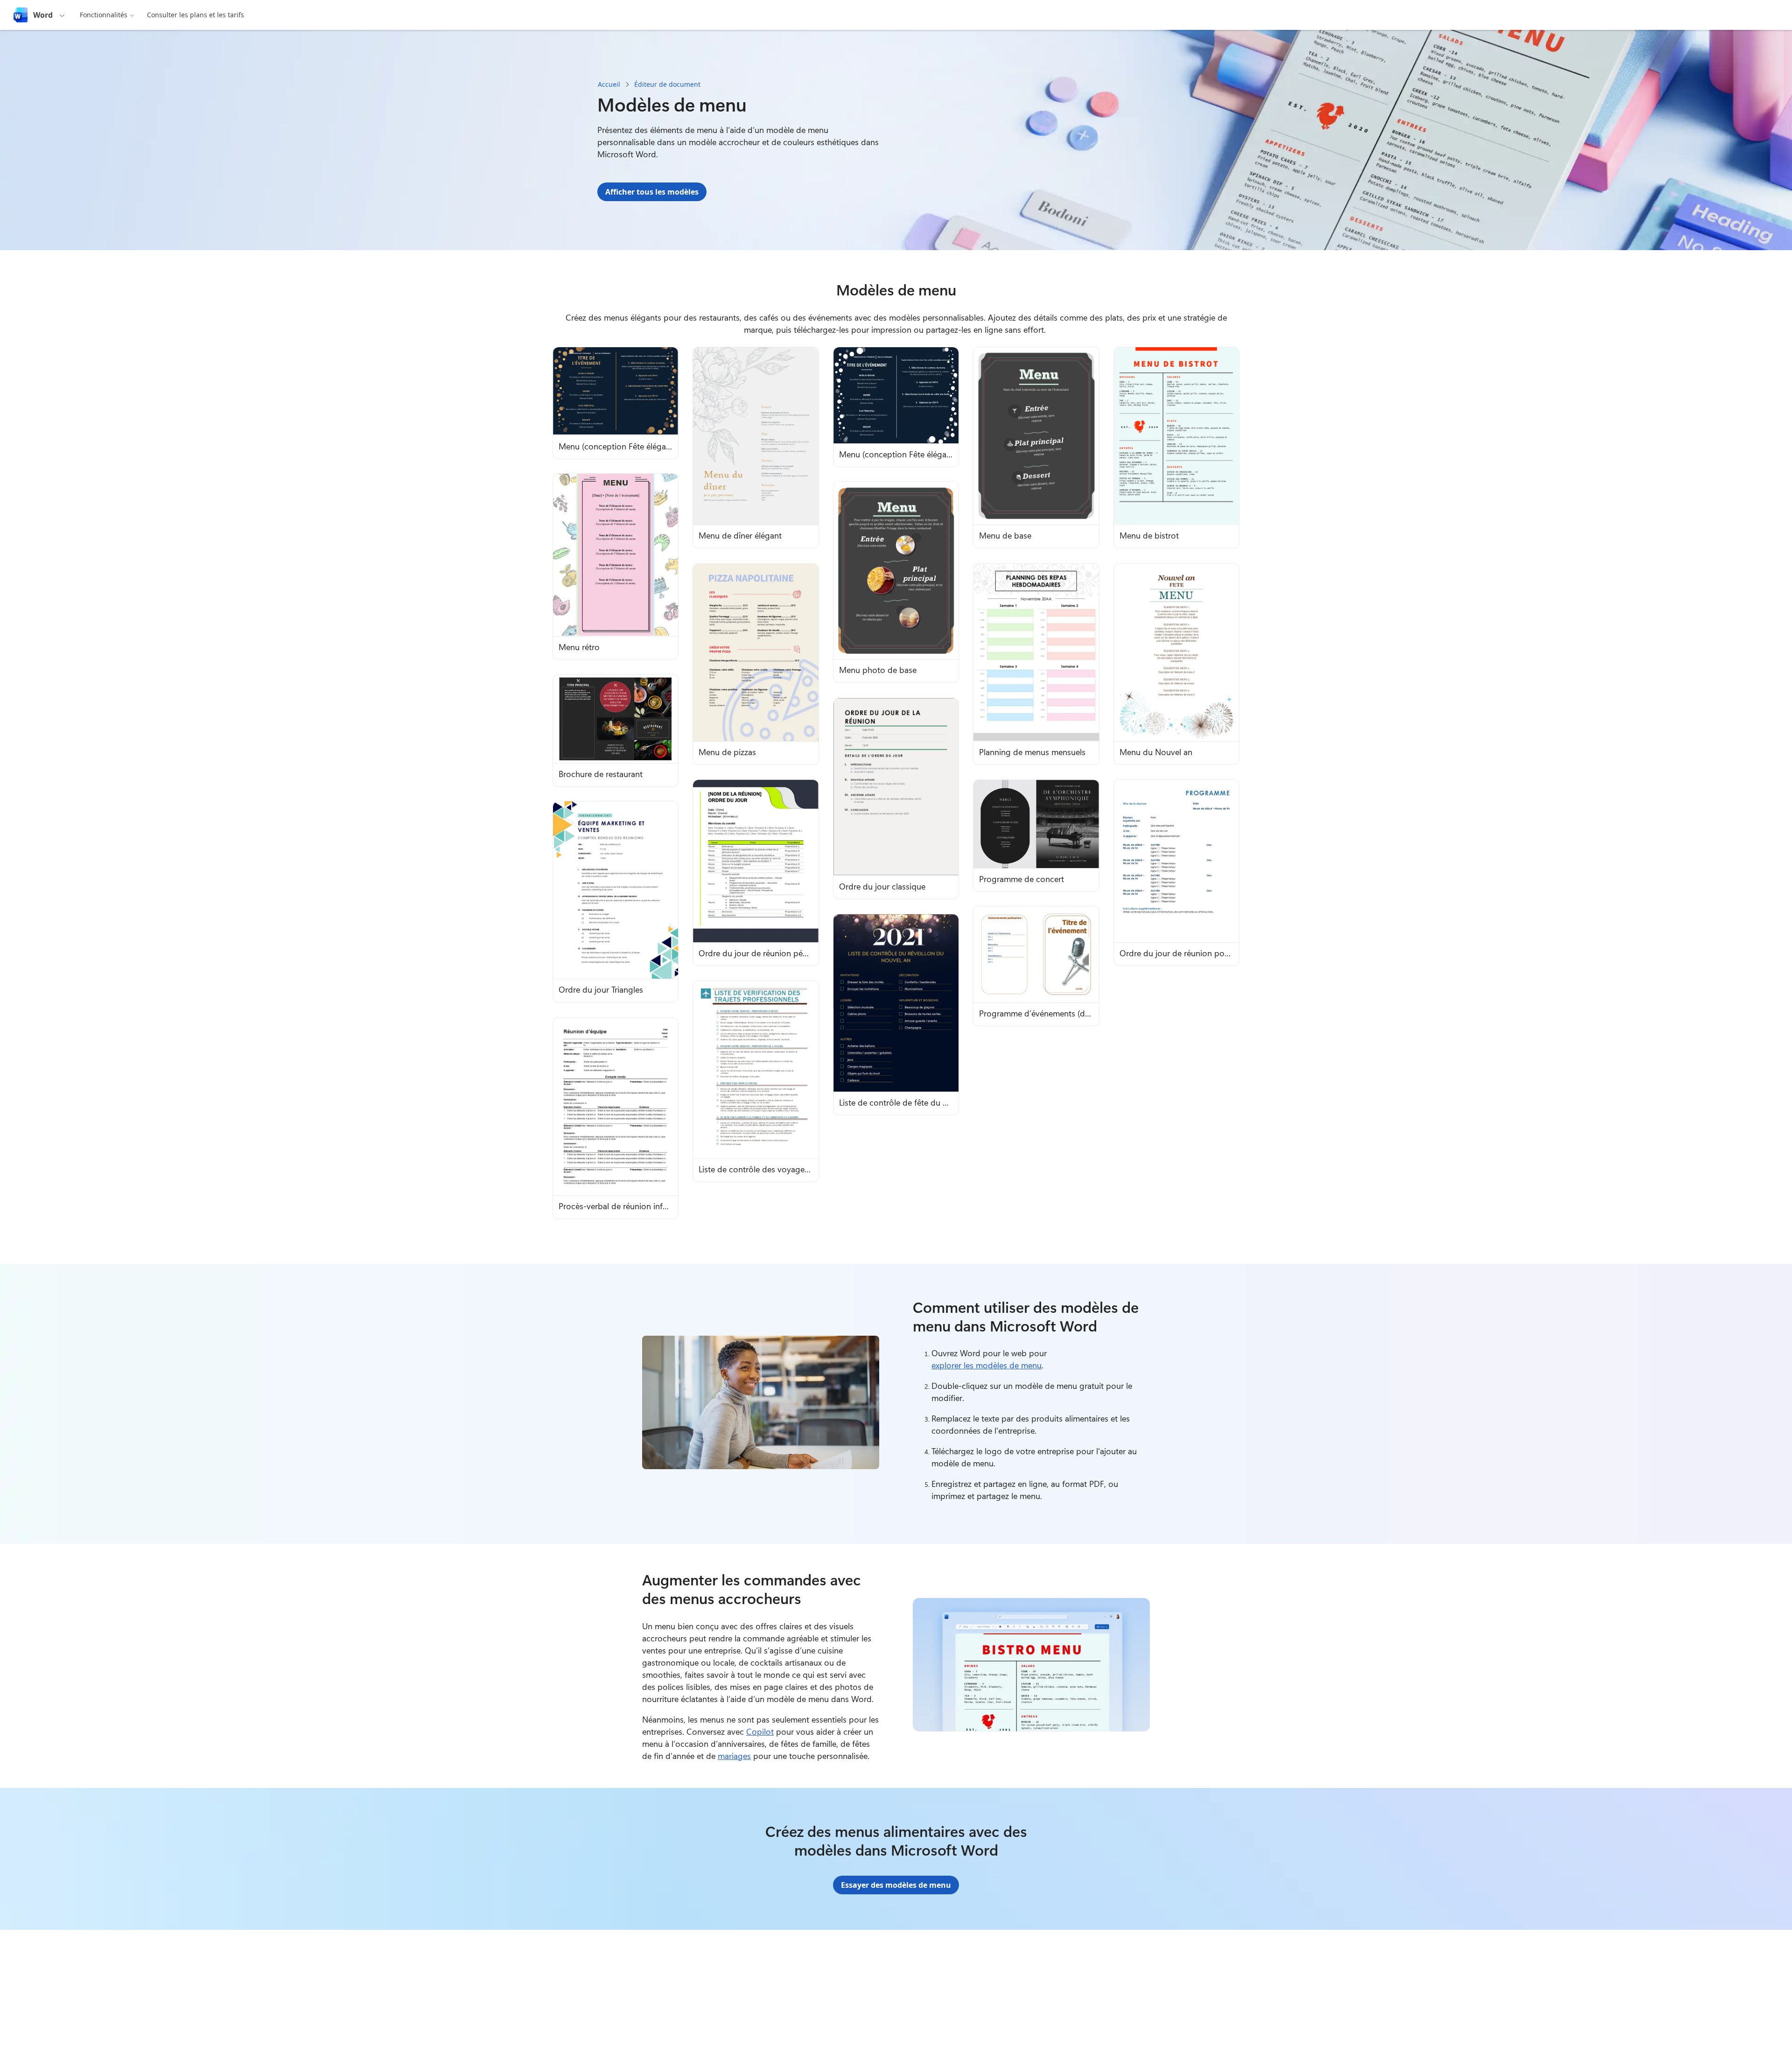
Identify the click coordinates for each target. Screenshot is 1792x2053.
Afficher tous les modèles (652, 192)
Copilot (760, 1731)
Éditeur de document (667, 84)
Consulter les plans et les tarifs (196, 15)
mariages (734, 1756)
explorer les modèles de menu (987, 1365)
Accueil (609, 84)
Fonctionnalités (104, 15)
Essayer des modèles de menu (896, 1885)
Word (43, 15)
